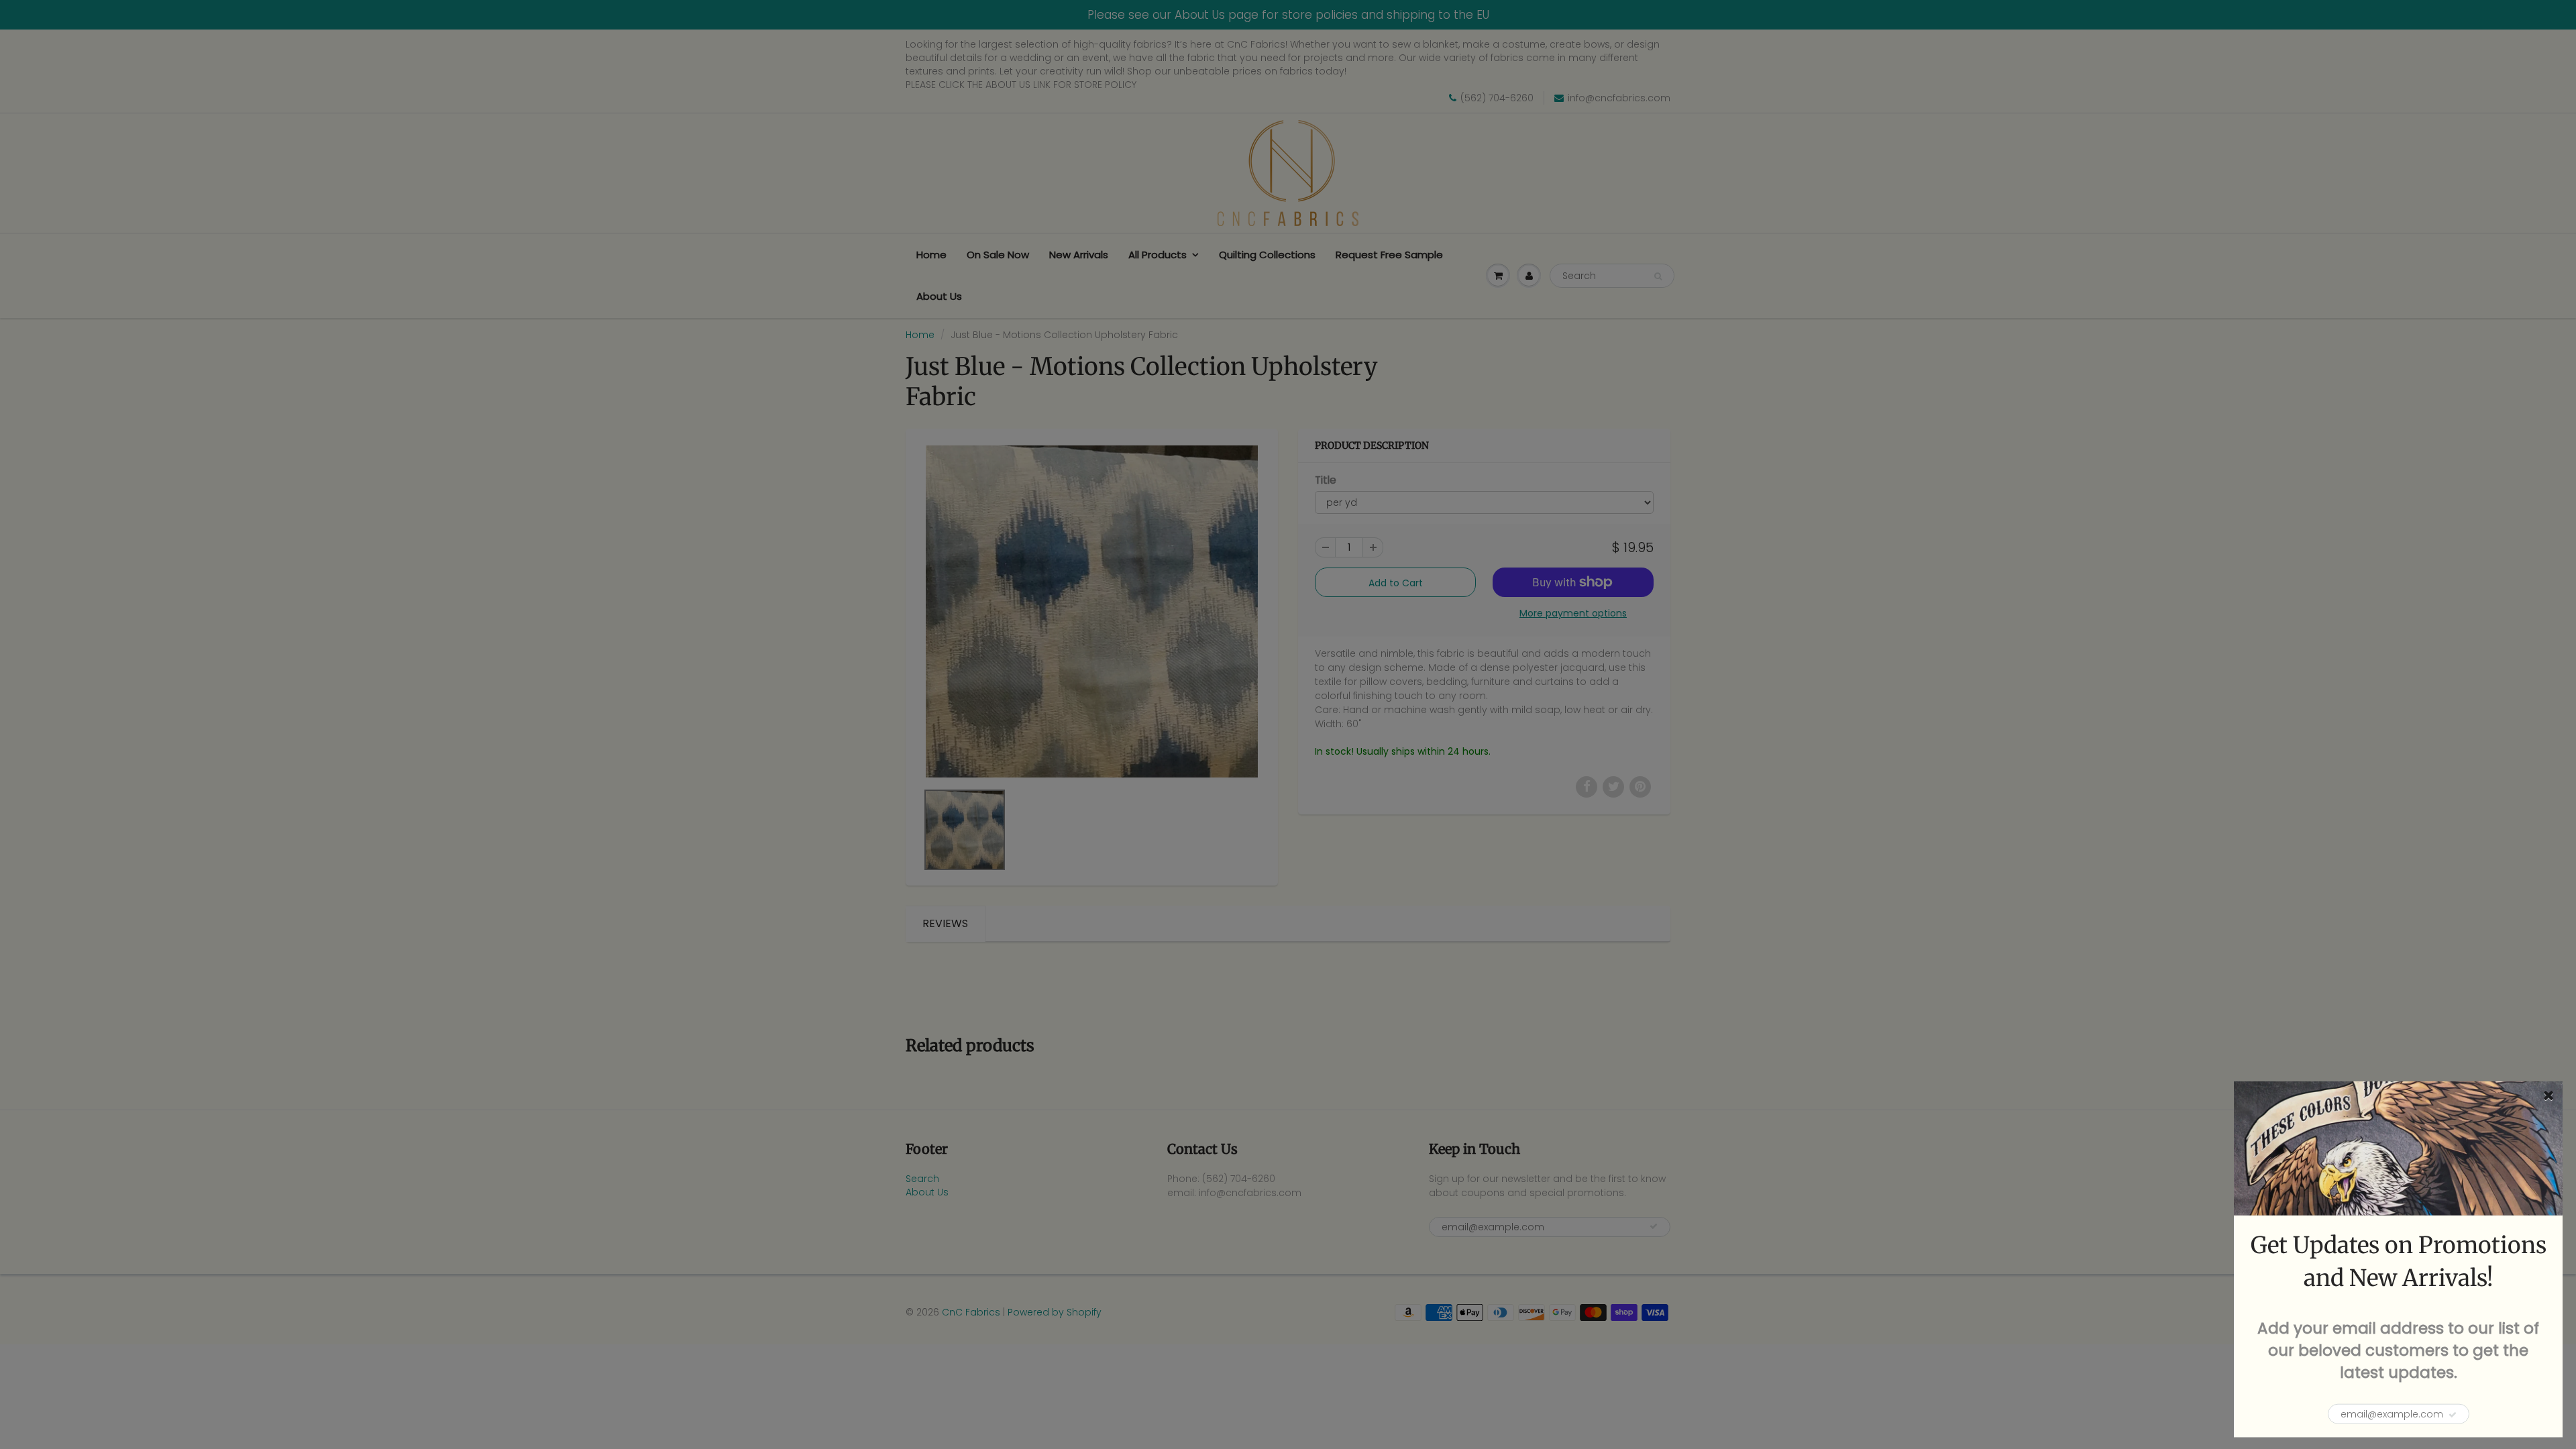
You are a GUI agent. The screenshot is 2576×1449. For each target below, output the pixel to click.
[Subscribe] (2453, 1415)
